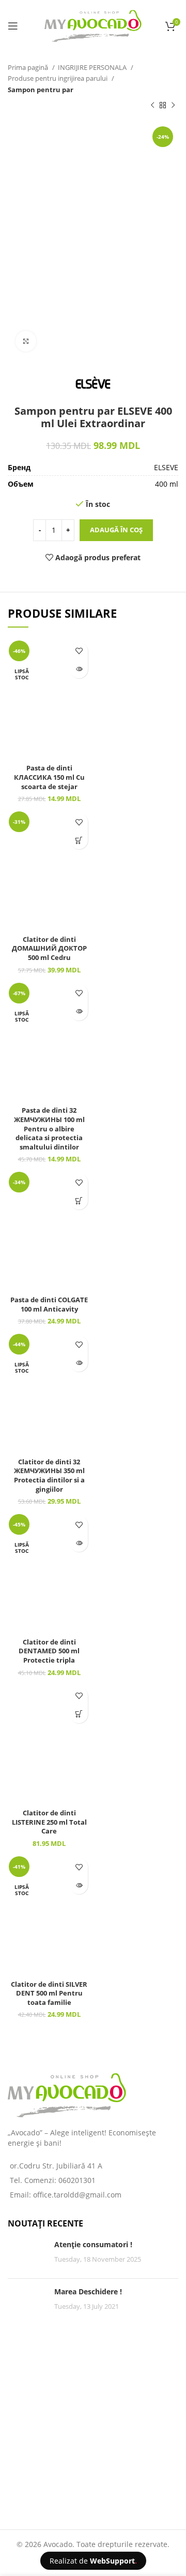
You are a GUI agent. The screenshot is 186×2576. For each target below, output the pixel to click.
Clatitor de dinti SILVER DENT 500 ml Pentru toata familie (49, 1993)
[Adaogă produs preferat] (79, 651)
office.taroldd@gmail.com (77, 2195)
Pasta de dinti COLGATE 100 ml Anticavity (49, 1305)
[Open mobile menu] (13, 26)
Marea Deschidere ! (88, 2291)
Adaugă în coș (116, 530)
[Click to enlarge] (26, 341)
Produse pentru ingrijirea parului (58, 78)
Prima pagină (29, 67)
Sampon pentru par (41, 90)
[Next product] (173, 106)
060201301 (77, 2180)
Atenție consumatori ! (93, 2244)
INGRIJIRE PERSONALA (93, 67)
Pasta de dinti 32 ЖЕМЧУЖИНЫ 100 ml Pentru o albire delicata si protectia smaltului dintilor (49, 1129)
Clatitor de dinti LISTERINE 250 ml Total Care (49, 1822)
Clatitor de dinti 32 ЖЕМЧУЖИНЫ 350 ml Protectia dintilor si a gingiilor (49, 1476)
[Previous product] (152, 106)
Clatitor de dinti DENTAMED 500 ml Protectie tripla (49, 1651)
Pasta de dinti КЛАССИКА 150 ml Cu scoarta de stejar (49, 777)
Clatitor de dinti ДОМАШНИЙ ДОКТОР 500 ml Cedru (49, 949)
